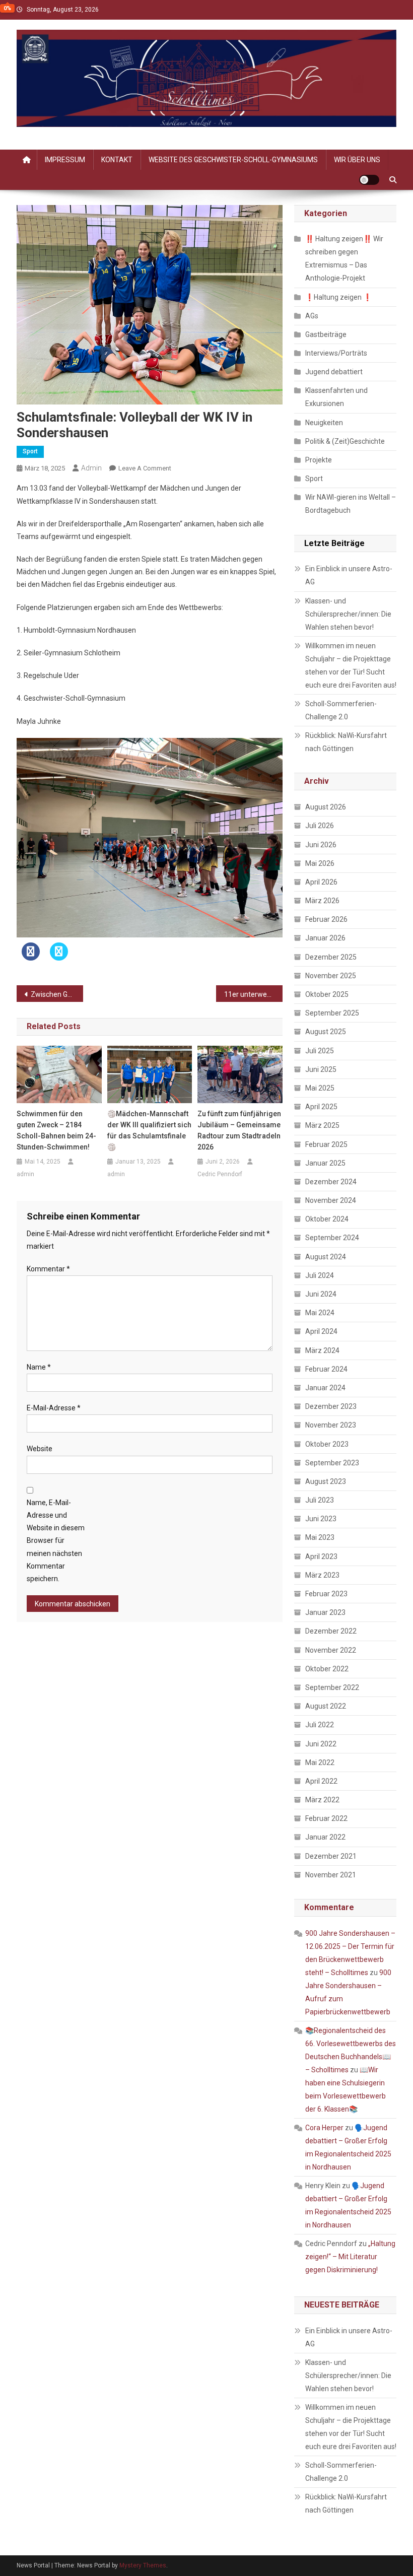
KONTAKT (117, 160)
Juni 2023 (321, 1519)
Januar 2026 (325, 938)
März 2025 (322, 1125)
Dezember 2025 (331, 957)
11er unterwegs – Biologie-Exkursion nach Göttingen (253, 994)
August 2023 (326, 1481)
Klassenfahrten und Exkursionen (336, 397)
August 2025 (326, 1032)
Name (39, 1367)
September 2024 (332, 1238)
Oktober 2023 (327, 1444)
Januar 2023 (325, 1612)
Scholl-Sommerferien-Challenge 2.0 (341, 710)
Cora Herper (324, 2128)
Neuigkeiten (324, 423)
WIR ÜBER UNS (357, 160)
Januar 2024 (325, 1388)
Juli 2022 (320, 1725)
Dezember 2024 (331, 1182)
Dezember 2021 (331, 1856)
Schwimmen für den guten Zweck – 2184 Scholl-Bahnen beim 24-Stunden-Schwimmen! (56, 1130)
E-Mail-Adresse (54, 1408)
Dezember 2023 (331, 1406)
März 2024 (322, 1350)
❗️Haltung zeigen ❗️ (338, 297)
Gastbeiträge (326, 334)
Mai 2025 (320, 1088)
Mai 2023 (320, 1537)
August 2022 (326, 1706)
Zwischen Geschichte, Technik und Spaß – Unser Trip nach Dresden (57, 994)
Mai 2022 (320, 1762)
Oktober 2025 (327, 994)
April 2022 (321, 1781)
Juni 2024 (321, 1294)
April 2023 (321, 1556)
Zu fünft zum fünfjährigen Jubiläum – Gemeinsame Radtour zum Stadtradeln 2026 (239, 1130)
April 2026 (321, 882)
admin (91, 468)
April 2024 (321, 1331)
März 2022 (322, 1800)
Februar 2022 (326, 1818)
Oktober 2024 (327, 1219)
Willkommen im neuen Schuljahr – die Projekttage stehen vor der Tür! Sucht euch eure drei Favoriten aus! (351, 665)
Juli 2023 (320, 1500)
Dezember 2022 (331, 1631)
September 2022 (332, 1687)
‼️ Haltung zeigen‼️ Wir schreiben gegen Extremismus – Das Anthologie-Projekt (344, 258)
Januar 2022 (325, 1837)
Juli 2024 (320, 1275)
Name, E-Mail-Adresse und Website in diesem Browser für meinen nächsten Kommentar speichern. (56, 1541)
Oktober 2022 (327, 1669)
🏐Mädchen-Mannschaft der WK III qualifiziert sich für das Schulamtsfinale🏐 (149, 1130)
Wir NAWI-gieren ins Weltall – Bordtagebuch (351, 504)
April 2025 (321, 1107)
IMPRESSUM (65, 160)
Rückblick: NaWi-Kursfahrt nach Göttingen (346, 742)
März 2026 (322, 901)
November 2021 (331, 1875)
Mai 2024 (320, 1313)
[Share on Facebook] (31, 958)
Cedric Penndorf (220, 1174)
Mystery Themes (143, 2565)
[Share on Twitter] (59, 958)
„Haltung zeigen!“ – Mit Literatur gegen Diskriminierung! (350, 2257)
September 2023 (332, 1463)
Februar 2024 (326, 1369)
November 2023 (331, 1425)
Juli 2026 (320, 826)
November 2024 (331, 1200)
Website (40, 1449)
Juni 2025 (321, 1069)
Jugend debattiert (334, 372)
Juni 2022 (321, 1744)
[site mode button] (369, 180)
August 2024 (326, 1257)
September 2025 (332, 1013)
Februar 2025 (326, 1144)
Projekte (319, 460)
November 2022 (331, 1650)
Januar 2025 (325, 1163)
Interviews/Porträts (336, 353)
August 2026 (326, 807)
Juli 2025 (320, 1051)
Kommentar (48, 1269)
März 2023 (322, 1575)
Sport (30, 451)
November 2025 (331, 976)
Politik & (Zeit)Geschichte (345, 441)
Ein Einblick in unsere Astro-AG (349, 575)
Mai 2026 (320, 863)
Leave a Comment (145, 468)
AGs (312, 316)
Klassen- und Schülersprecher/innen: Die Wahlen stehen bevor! (348, 614)
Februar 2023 (326, 1594)
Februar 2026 (326, 919)
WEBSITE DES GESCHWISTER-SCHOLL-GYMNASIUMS (233, 160)
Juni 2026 (321, 845)
